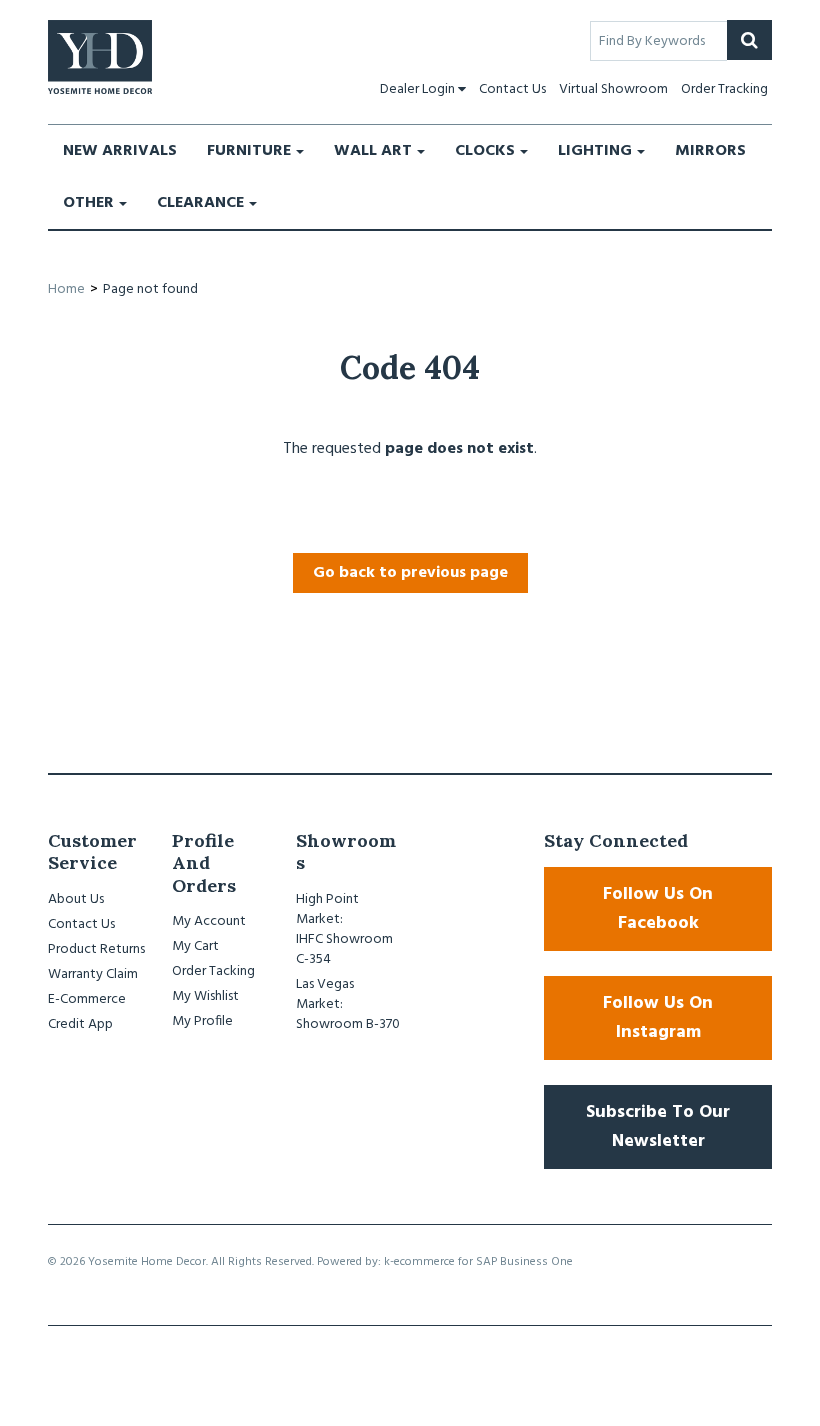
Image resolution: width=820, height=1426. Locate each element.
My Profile (202, 1021)
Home (66, 289)
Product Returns (96, 949)
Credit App (80, 1024)
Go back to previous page (410, 573)
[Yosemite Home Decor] (100, 57)
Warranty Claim (93, 974)
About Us (76, 899)
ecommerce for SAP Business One (483, 1262)
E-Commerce (87, 999)
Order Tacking (213, 971)
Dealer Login (417, 89)
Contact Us (512, 89)
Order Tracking (724, 89)
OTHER (88, 203)
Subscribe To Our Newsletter (658, 1127)
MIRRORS (710, 151)
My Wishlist (205, 996)
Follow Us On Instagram (658, 1018)
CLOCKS (485, 151)
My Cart (195, 946)
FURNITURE (249, 151)
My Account (209, 921)
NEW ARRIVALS (120, 151)
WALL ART (373, 151)
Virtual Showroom (613, 89)
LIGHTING (595, 151)
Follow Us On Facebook (658, 909)
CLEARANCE (200, 203)
